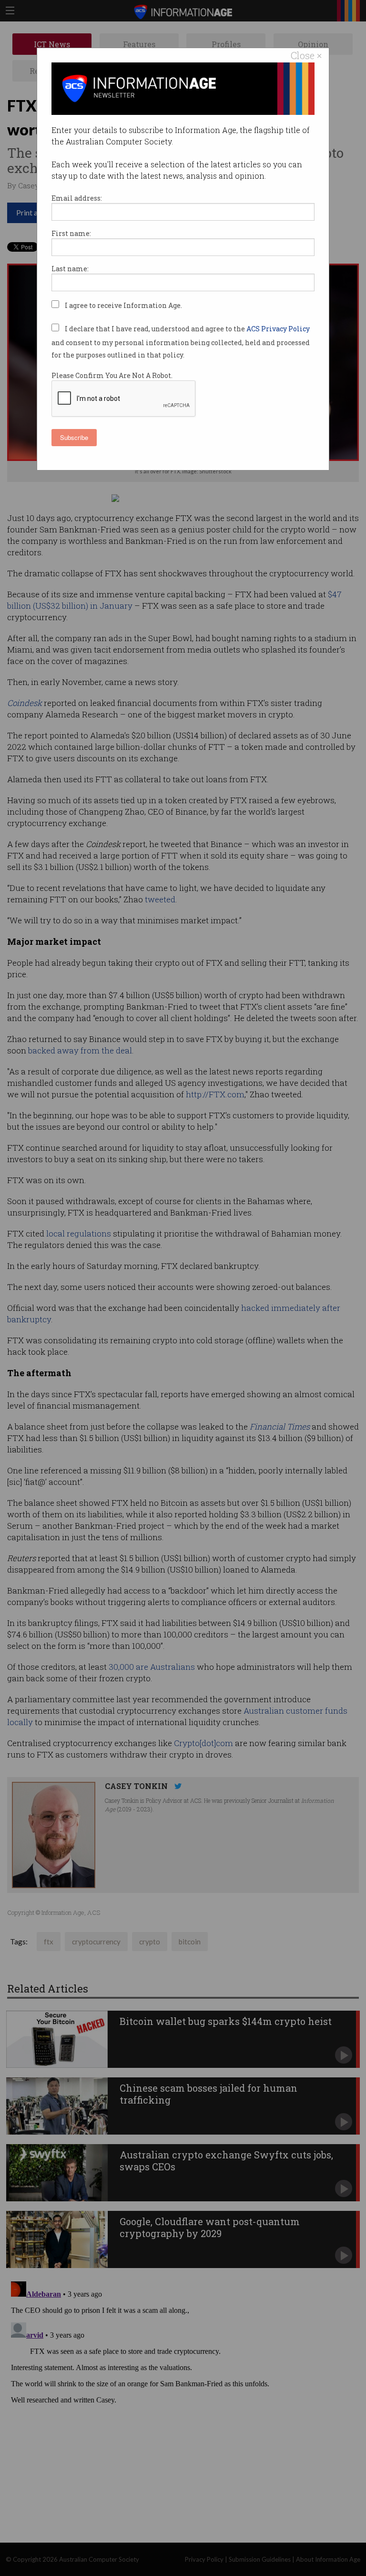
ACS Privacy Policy (278, 329)
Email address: (77, 198)
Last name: (70, 269)
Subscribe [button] (74, 437)
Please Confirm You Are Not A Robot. (112, 375)
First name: (71, 233)
